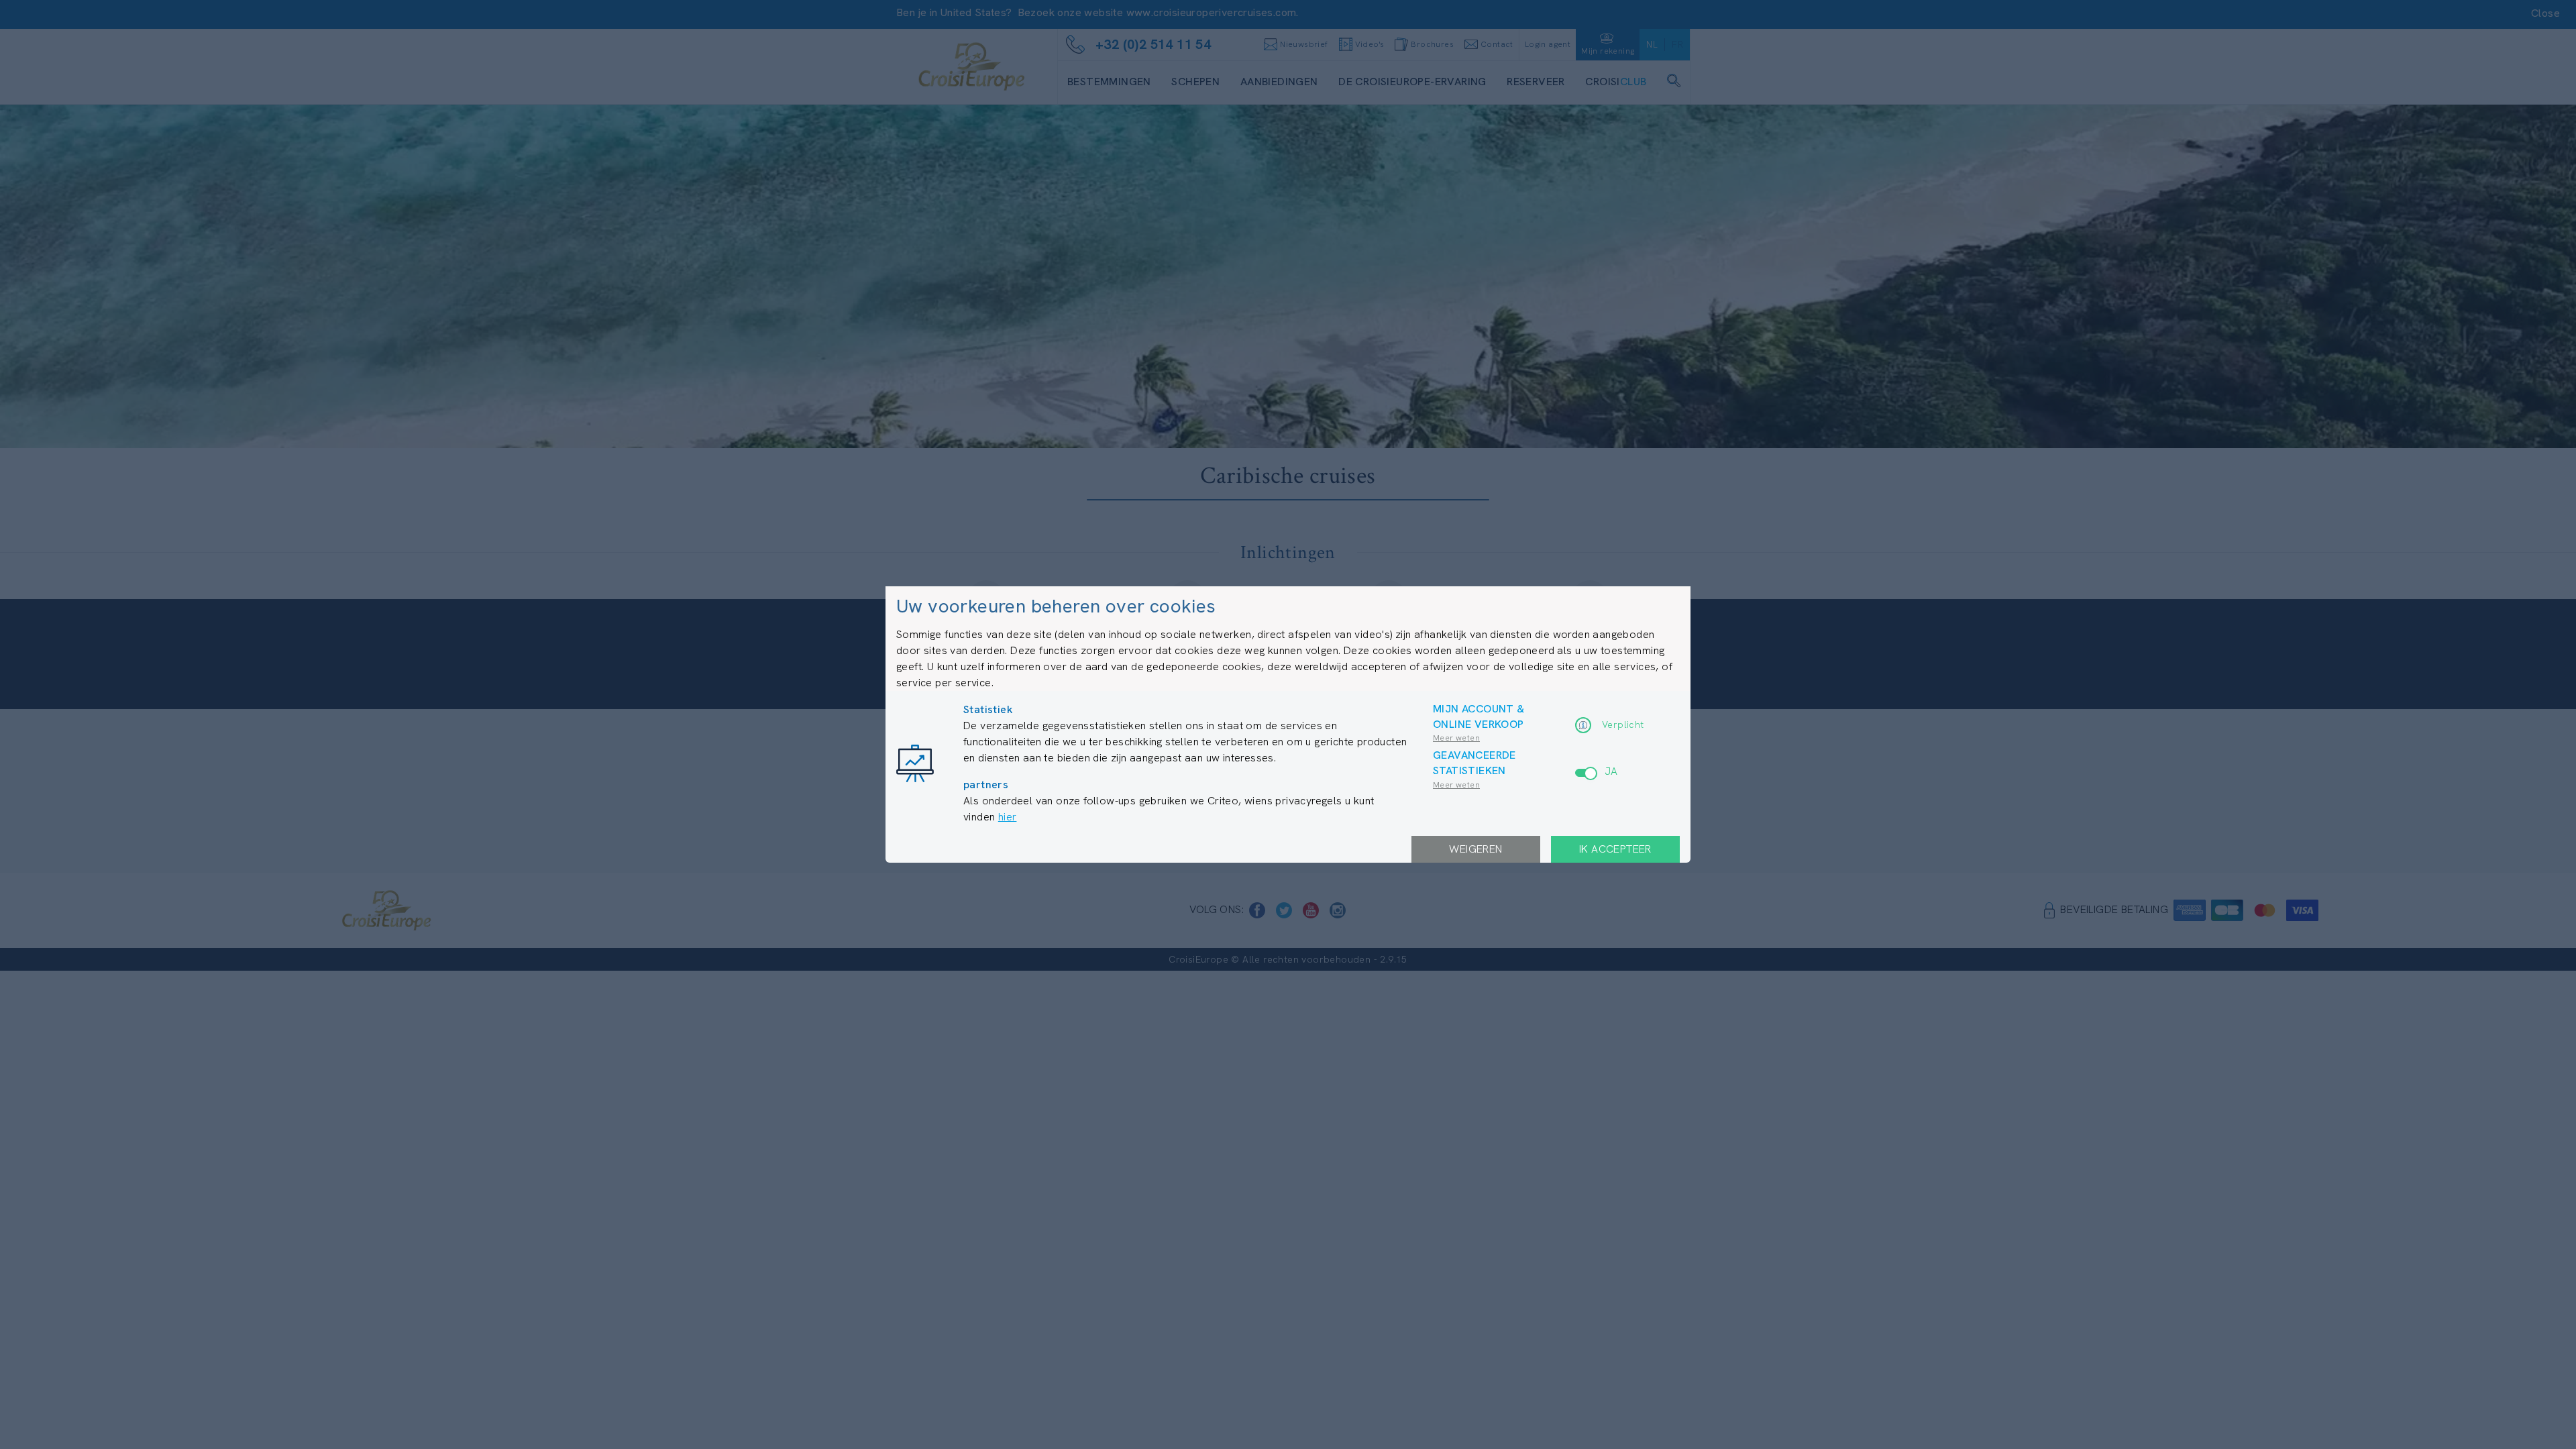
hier (1008, 817)
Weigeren (1475, 849)
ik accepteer (1615, 849)
